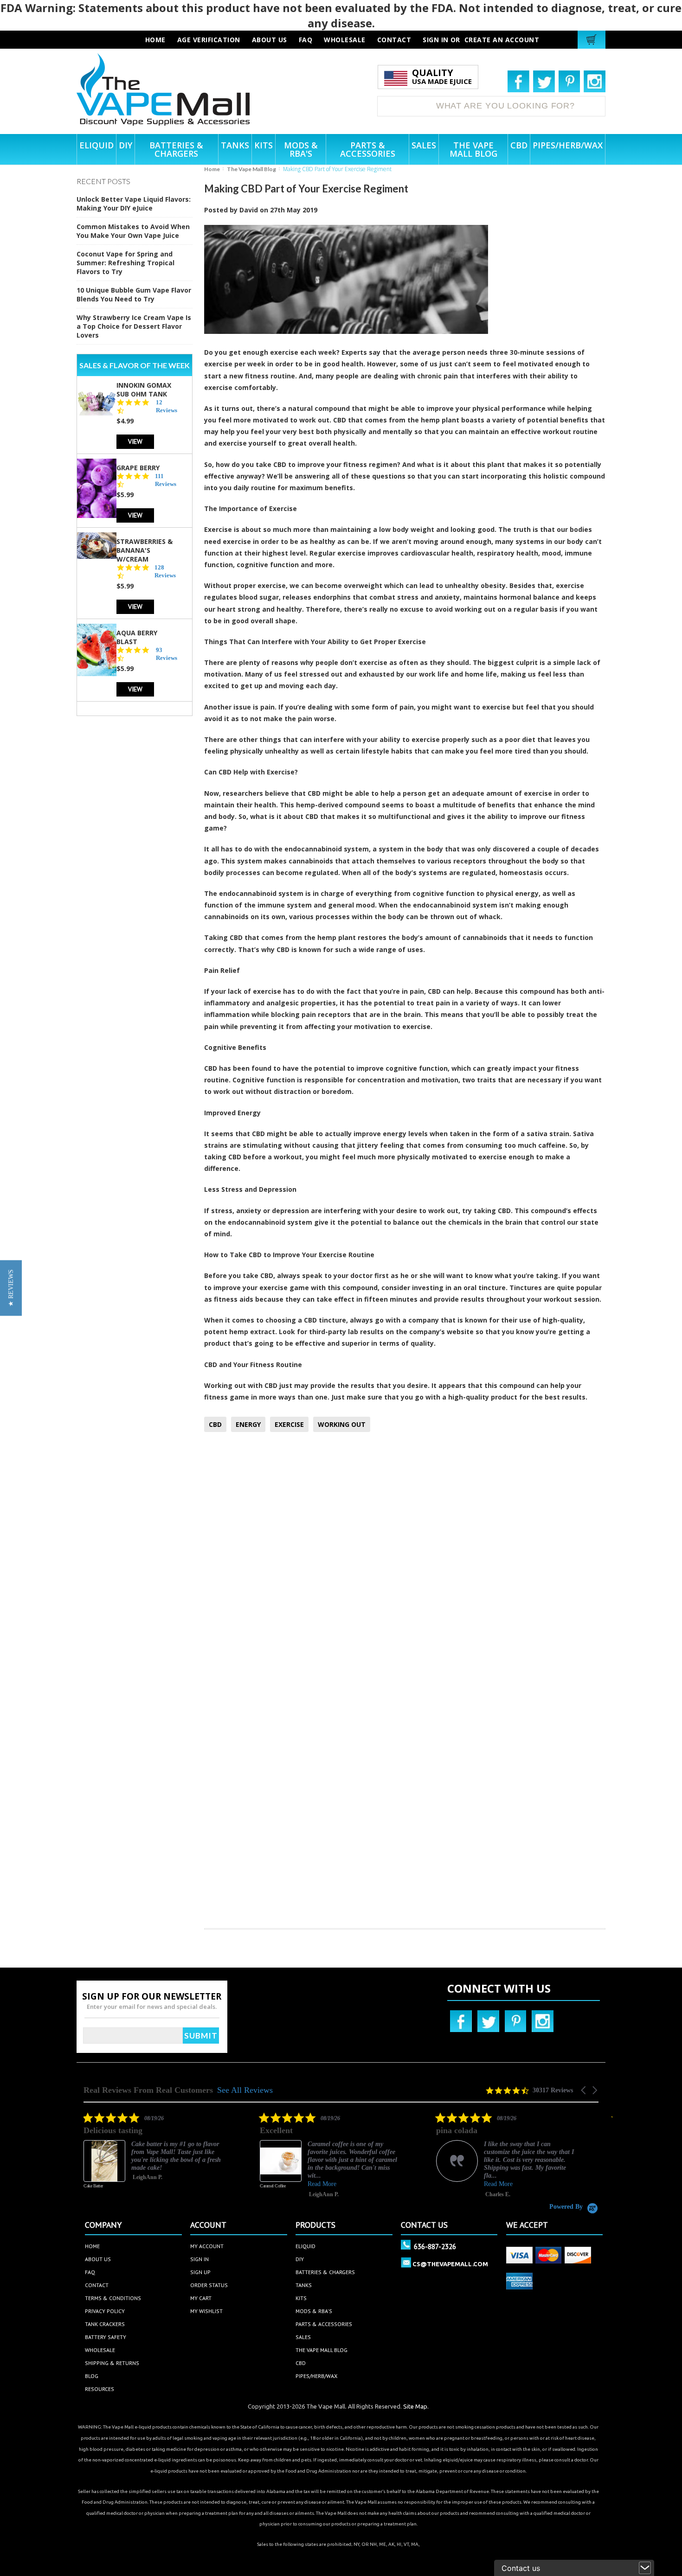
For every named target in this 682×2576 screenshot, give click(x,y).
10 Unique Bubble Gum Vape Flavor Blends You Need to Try (134, 294)
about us (270, 40)
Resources (100, 2389)
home (92, 2246)
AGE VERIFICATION (209, 40)
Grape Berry (138, 468)
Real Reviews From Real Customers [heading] (148, 2090)
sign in (199, 2259)
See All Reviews (245, 2090)
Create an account (502, 40)
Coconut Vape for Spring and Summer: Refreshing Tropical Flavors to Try (125, 263)
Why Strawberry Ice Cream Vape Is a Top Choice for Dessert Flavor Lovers (134, 326)
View (135, 441)
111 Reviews (166, 480)
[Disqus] (405, 1562)
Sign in (436, 40)
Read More (146, 2184)
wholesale (345, 40)
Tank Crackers (105, 2324)
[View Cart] (593, 40)
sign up (200, 2272)
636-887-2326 (435, 2246)
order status (209, 2285)
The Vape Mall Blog (251, 169)
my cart (201, 2298)
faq (306, 40)
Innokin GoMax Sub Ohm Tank (144, 390)
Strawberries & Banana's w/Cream (145, 550)
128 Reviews (165, 571)
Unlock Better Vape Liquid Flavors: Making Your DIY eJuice (134, 204)
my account (207, 2246)
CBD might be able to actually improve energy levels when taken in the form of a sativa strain (411, 1134)
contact (394, 40)
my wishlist (206, 2311)
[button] (584, 2090)
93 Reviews (167, 654)
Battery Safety (106, 2337)
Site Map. (416, 2406)
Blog (92, 2376)
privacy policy (105, 2311)
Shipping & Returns (112, 2363)
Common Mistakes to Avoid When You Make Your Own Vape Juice (133, 231)
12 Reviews (167, 406)
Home (212, 169)
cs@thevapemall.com (450, 2264)
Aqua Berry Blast (137, 637)
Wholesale (100, 2350)
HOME (155, 40)
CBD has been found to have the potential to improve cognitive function (326, 1068)
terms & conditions (113, 2298)
